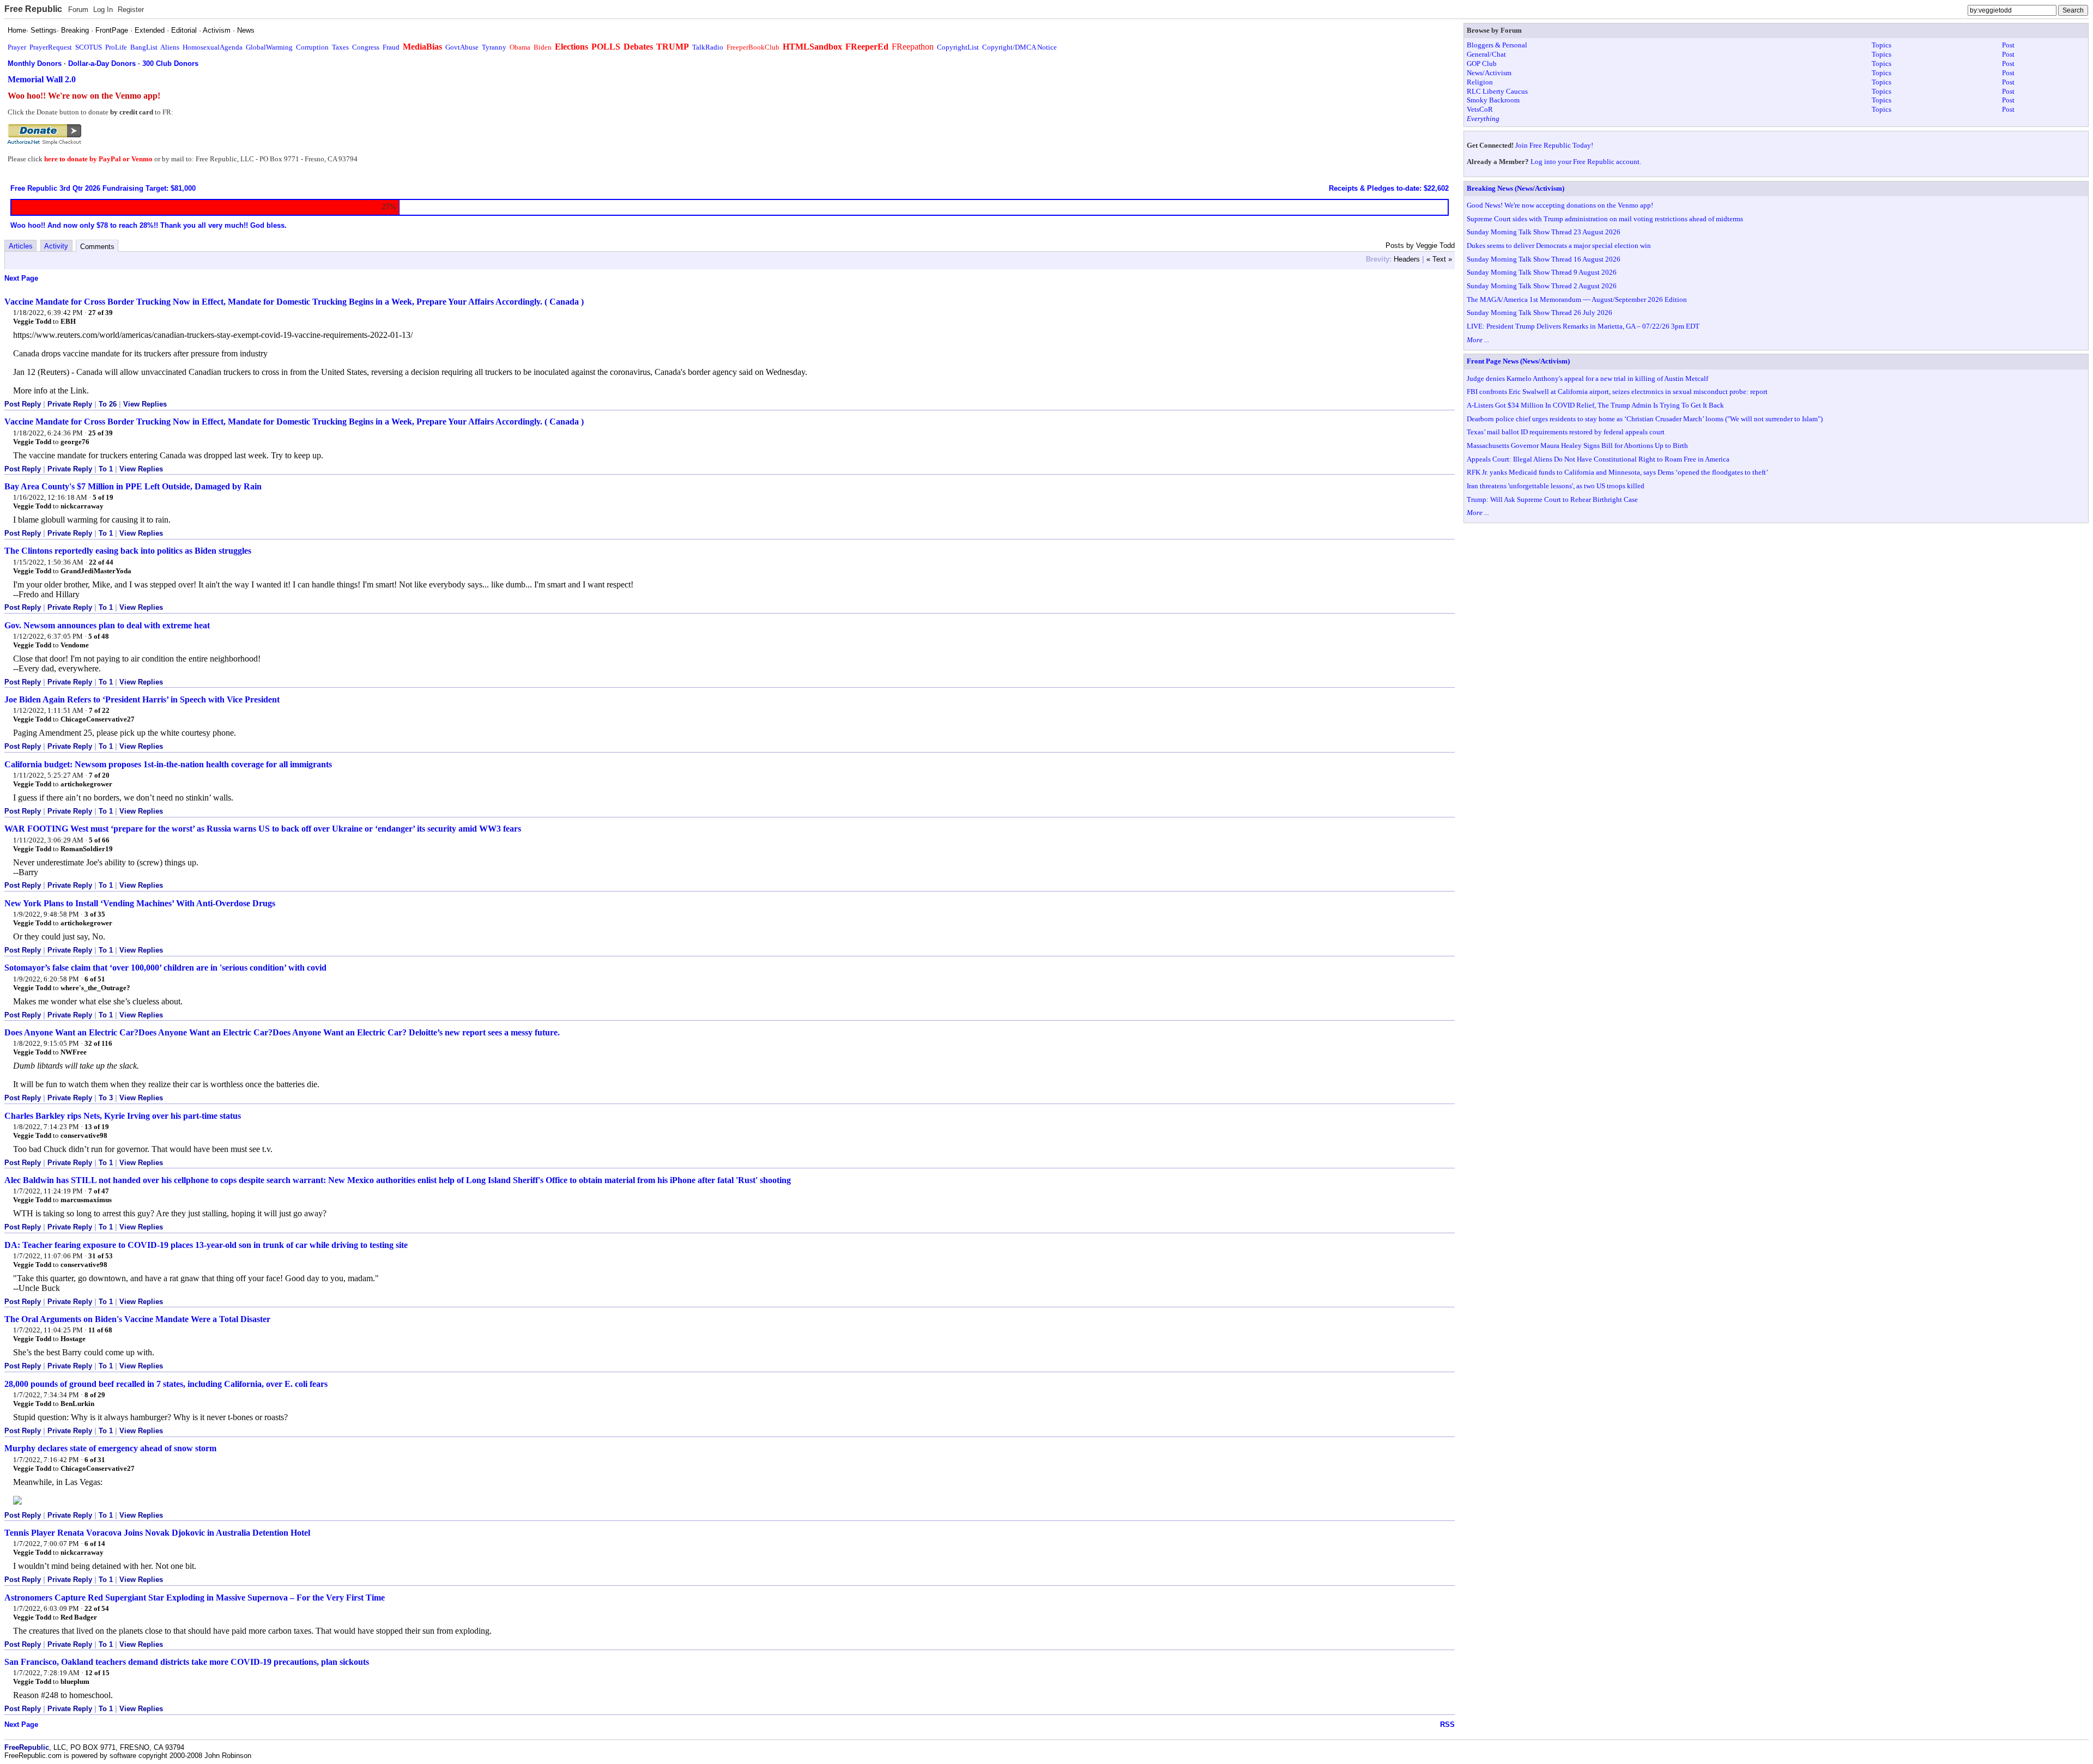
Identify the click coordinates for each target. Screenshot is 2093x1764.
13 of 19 (97, 1127)
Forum (78, 10)
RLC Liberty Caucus (1497, 91)
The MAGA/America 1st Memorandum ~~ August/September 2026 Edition (1577, 299)
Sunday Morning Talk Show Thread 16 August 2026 (1544, 259)
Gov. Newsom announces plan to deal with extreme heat (107, 625)
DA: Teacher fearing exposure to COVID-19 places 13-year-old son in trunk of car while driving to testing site (206, 1245)
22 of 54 (97, 1608)
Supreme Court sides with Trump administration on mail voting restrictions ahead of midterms (1605, 219)
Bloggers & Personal (1497, 45)
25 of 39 (101, 433)
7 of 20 (99, 775)
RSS (1447, 1724)
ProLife (116, 47)
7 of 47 (99, 1191)
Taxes (340, 47)
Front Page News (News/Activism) (1518, 361)
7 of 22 (99, 710)
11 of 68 (100, 1330)
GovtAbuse (462, 47)
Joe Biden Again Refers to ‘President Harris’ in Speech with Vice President (142, 699)
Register (131, 10)
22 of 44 (101, 562)
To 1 (106, 469)
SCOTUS (89, 47)
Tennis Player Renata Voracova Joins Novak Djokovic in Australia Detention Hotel (157, 1533)
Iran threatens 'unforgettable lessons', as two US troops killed (1556, 486)
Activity (56, 246)
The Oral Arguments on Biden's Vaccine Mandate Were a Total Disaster (137, 1319)
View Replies (145, 404)
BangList (144, 47)
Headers (1407, 259)
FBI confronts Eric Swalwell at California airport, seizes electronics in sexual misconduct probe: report (1617, 392)
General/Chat (1486, 54)
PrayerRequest (51, 47)
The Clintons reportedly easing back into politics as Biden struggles (128, 551)
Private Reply (70, 404)
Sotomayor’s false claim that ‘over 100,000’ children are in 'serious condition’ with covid (165, 968)
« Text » (1439, 259)
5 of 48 (99, 636)
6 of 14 (95, 1544)
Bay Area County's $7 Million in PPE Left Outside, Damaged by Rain (133, 486)
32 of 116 (98, 1043)
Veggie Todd (32, 321)
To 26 (108, 404)
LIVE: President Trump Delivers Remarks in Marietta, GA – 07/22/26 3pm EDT (1583, 326)
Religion (1480, 82)
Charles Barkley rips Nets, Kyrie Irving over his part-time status (123, 1116)
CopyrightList (958, 47)
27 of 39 (101, 313)
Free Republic (33, 9)
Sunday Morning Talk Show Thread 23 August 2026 (1544, 232)
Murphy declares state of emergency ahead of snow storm (110, 1448)
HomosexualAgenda (213, 47)
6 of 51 (95, 979)
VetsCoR (1480, 109)
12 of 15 (97, 1673)
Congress (366, 47)
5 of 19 (103, 497)
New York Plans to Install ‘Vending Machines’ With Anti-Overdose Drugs (140, 903)
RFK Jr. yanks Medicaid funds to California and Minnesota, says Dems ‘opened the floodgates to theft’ (1617, 472)
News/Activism (1489, 73)
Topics (1882, 45)
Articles (21, 246)
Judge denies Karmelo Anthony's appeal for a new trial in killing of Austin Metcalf (1587, 378)
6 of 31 (95, 1460)
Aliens (170, 47)
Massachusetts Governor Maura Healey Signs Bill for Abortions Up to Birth (1577, 445)
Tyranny (494, 47)
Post (2008, 45)
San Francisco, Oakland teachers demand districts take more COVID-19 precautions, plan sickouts (187, 1662)
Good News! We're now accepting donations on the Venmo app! (1560, 205)
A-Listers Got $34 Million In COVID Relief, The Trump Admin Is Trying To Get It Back (1595, 405)
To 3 (106, 1098)
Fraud (391, 47)
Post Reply (23, 404)
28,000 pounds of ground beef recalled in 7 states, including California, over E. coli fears (166, 1384)
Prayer (17, 47)
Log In (103, 10)
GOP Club (1482, 63)
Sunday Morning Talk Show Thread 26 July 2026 (1539, 313)
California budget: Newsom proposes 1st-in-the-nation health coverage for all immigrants (168, 764)
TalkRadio (708, 47)
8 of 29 (95, 1395)
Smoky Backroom (1493, 100)
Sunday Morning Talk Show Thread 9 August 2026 (1542, 272)
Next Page (21, 278)
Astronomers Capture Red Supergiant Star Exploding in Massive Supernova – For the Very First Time (195, 1598)
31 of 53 (101, 1256)
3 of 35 (95, 914)
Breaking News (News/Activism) (1516, 188)
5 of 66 (99, 840)
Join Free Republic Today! (1554, 145)
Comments (97, 247)
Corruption (312, 47)
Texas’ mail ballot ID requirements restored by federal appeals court (1566, 432)
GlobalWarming (269, 47)
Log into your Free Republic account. (1586, 162)
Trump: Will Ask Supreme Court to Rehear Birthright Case (1552, 499)
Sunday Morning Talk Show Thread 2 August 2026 (1542, 286)
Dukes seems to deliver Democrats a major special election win (1559, 245)
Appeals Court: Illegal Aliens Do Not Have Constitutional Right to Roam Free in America (1598, 459)
